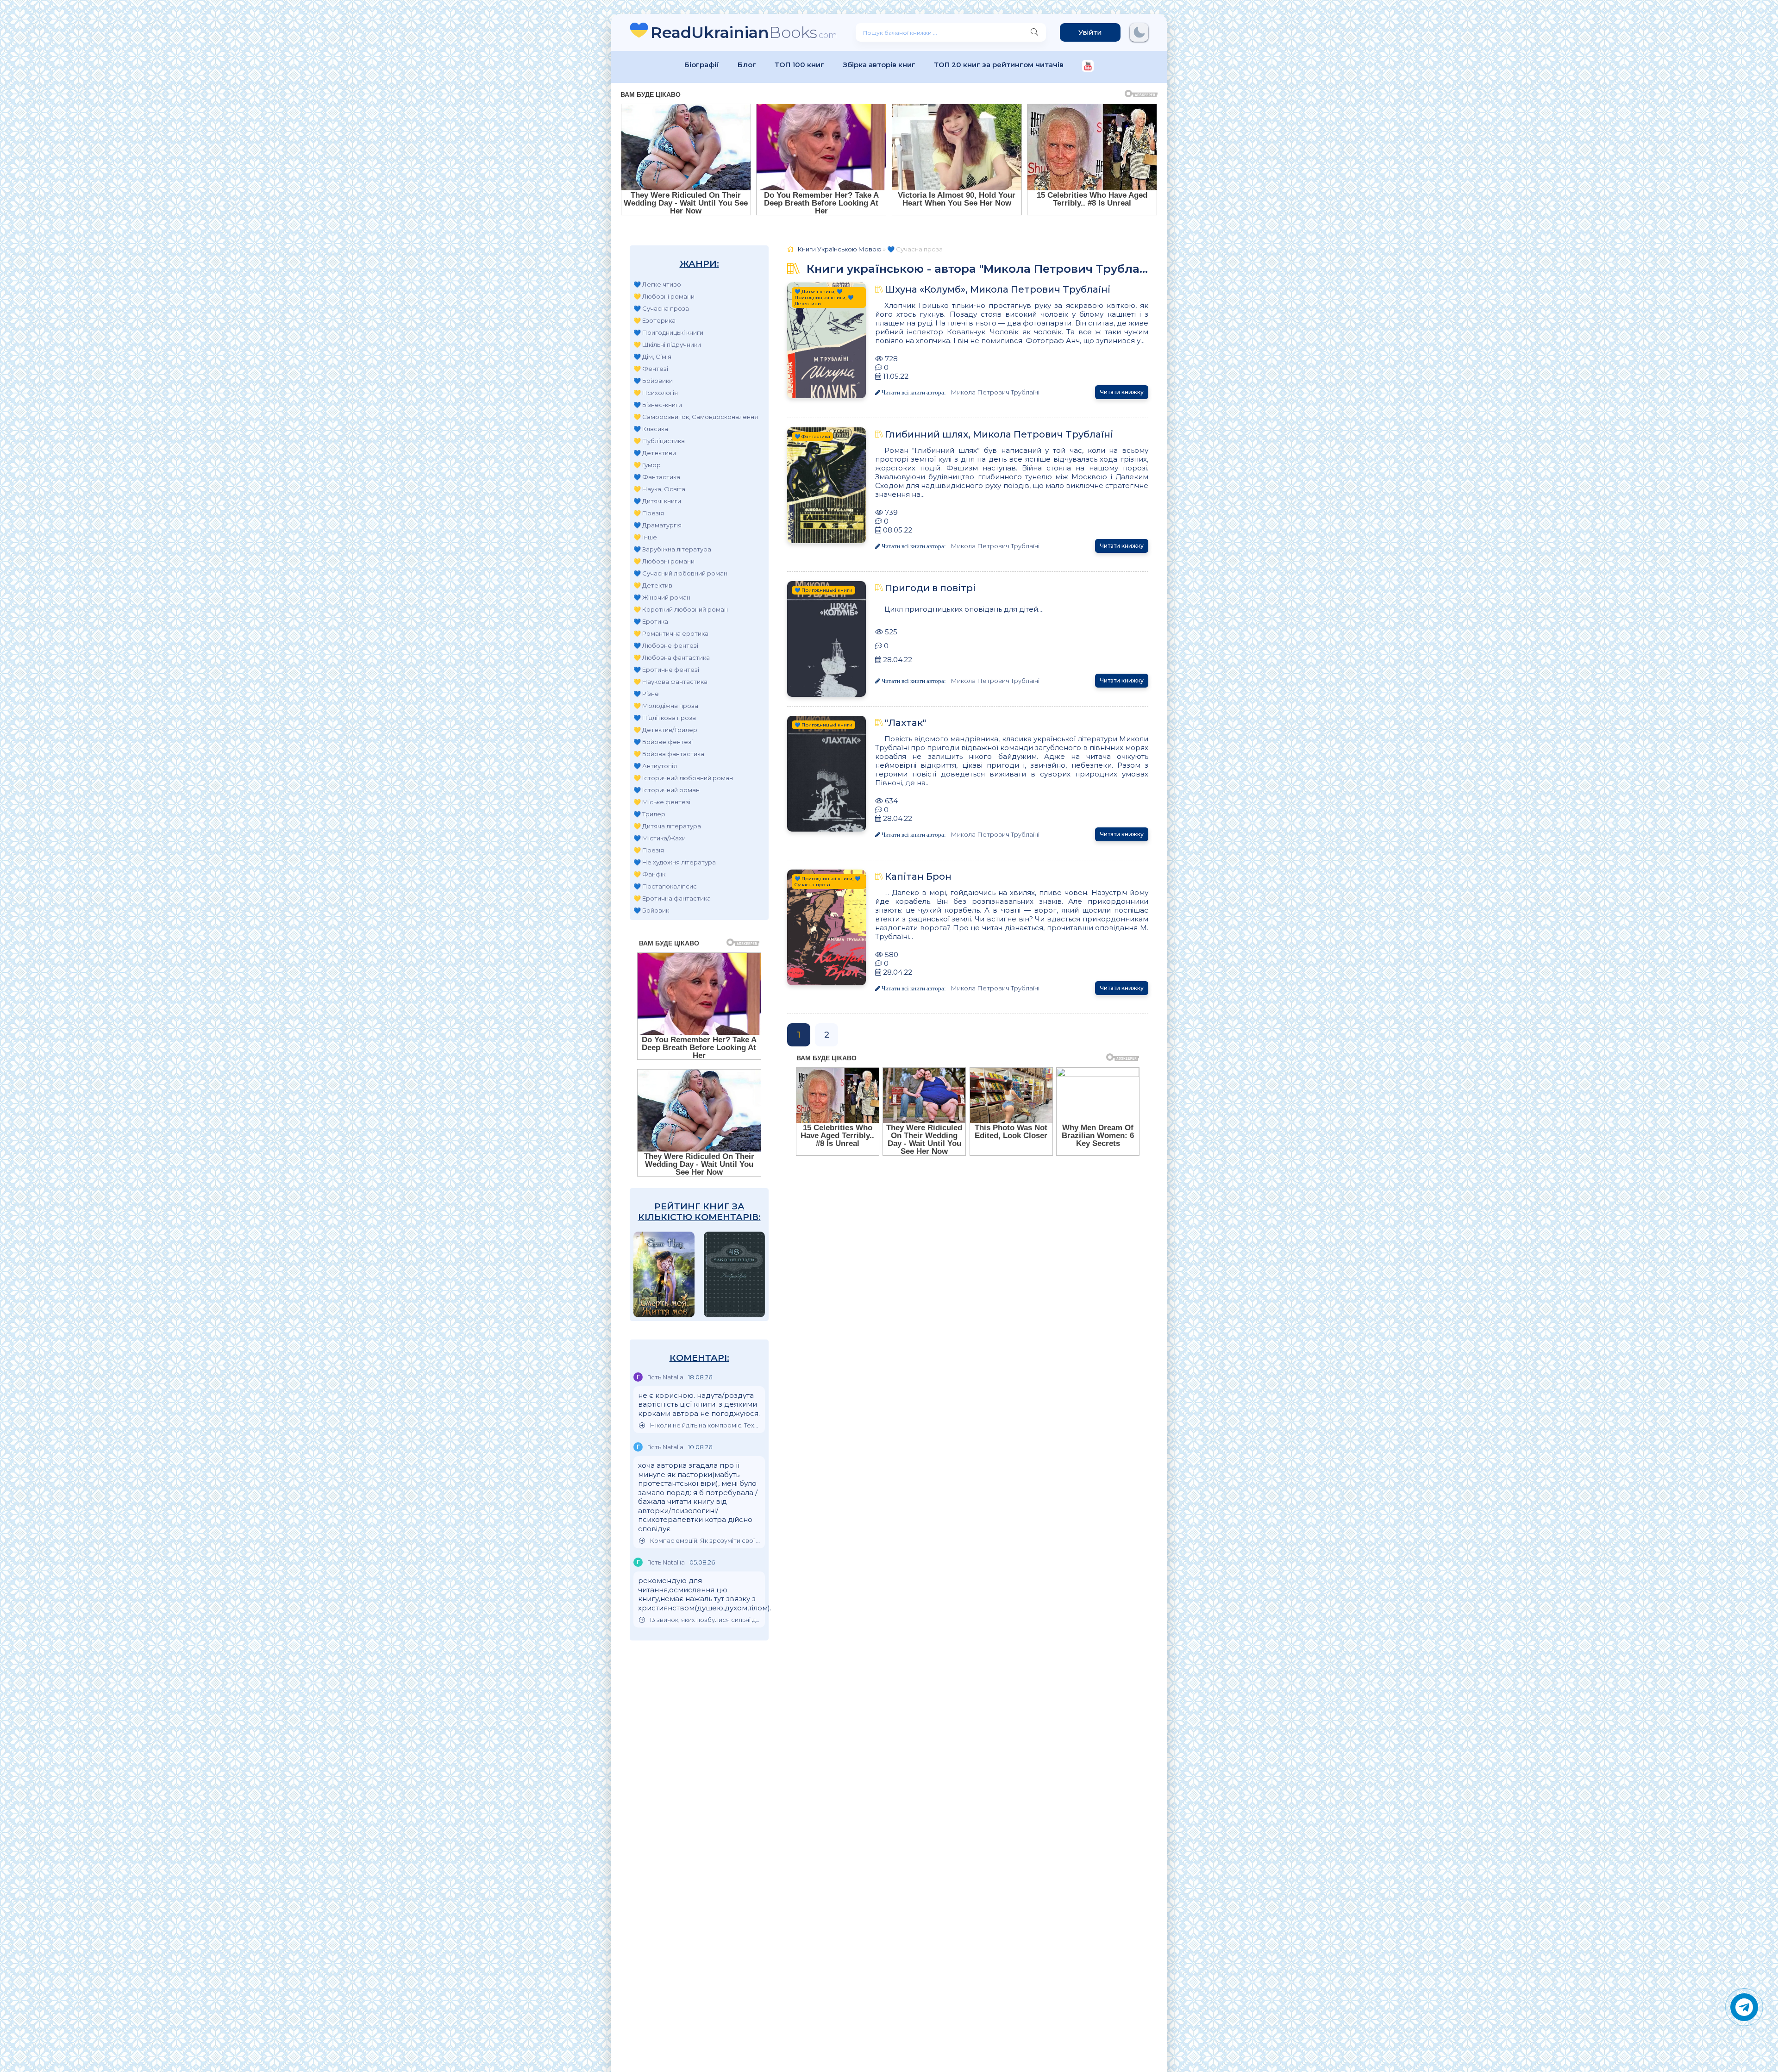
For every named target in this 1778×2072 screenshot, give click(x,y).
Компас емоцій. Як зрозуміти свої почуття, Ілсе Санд (705, 1541)
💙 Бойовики (653, 381)
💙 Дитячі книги (657, 501)
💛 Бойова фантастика (669, 754)
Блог (747, 65)
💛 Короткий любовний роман (681, 609)
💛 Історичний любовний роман (683, 778)
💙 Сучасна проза (661, 308)
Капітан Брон (918, 876)
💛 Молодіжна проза (666, 706)
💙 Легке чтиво (657, 284)
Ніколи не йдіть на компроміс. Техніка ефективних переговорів (705, 1425)
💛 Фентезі (651, 369)
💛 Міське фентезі (662, 802)
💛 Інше (645, 537)
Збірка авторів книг (879, 65)
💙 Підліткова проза (665, 718)
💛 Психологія (656, 393)
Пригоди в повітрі (930, 588)
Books (744, 32)
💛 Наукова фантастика (670, 682)
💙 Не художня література (675, 862)
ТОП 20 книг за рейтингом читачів (999, 65)
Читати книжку (1122, 392)
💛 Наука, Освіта (659, 489)
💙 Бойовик (651, 910)
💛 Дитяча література (667, 826)
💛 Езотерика (654, 320)
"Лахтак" (905, 723)
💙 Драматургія (657, 525)
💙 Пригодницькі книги (668, 332)
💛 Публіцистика (659, 441)
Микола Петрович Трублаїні (995, 392)
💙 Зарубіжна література (672, 549)
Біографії (702, 65)
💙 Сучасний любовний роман (680, 573)
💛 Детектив (653, 585)
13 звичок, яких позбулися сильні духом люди (705, 1620)
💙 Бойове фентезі (663, 742)
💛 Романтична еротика (671, 633)
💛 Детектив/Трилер (665, 730)
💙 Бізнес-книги (658, 405)
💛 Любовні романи (664, 296)
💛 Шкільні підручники (667, 344)
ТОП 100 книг (799, 65)
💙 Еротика (651, 621)
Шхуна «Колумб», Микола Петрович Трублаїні (998, 289)
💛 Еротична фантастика (672, 898)
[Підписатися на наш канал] (1088, 67)
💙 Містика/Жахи (660, 838)
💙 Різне (646, 694)
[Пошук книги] (1034, 32)
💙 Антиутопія (655, 766)
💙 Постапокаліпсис (665, 886)
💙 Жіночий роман (662, 597)
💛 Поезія (649, 513)
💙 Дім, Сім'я (652, 357)
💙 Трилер (649, 814)
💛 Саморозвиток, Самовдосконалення (696, 417)
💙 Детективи (655, 453)
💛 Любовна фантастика (672, 657)
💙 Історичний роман (667, 790)
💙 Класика (651, 429)
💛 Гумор (647, 465)
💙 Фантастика (657, 477)
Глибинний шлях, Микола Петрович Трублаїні (999, 434)
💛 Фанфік (649, 874)
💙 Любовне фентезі (666, 645)
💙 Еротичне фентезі (666, 670)
